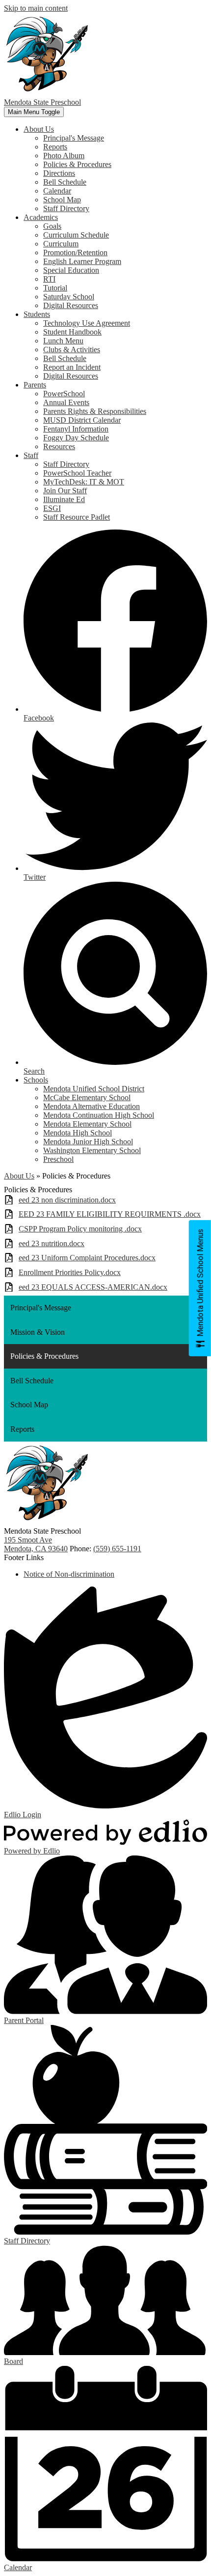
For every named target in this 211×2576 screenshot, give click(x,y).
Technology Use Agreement (87, 323)
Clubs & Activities (72, 349)
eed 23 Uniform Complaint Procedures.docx (87, 1258)
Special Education (71, 270)
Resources (59, 446)
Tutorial (55, 288)
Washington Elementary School (92, 1150)
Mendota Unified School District (94, 1089)
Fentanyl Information (76, 429)
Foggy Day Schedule (76, 438)
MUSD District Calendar (82, 420)
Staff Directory (66, 208)
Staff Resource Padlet (77, 517)
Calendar (57, 191)
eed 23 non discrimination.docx (67, 1200)
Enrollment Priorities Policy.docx (70, 1272)
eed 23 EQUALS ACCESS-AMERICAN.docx (93, 1287)
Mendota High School (78, 1133)
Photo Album (64, 156)
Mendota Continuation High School (99, 1115)
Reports (55, 147)
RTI (49, 279)
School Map (62, 200)
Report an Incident (72, 367)
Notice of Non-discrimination (69, 1574)
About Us (19, 1176)
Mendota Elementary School (87, 1124)
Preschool (58, 1159)
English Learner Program (82, 261)
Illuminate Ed (64, 499)
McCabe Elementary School (87, 1097)
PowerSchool (64, 394)
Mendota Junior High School (88, 1142)
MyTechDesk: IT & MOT (84, 482)
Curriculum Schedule (76, 235)
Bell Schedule (65, 182)
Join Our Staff (65, 491)
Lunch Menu (63, 341)
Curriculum (61, 244)
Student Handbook (72, 332)
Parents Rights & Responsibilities (95, 411)
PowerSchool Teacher (77, 473)
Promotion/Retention (75, 253)
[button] (39, 129)
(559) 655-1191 (117, 1549)
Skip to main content (36, 8)
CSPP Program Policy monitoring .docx (80, 1229)
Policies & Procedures (77, 164)
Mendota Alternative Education (92, 1106)
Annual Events (66, 402)
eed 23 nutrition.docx (52, 1243)
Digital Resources (71, 305)
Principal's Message (74, 138)
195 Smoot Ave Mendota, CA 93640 (36, 1544)
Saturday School (69, 297)
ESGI (52, 508)
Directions (59, 173)
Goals (52, 226)
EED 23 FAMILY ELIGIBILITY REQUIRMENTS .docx (110, 1214)
